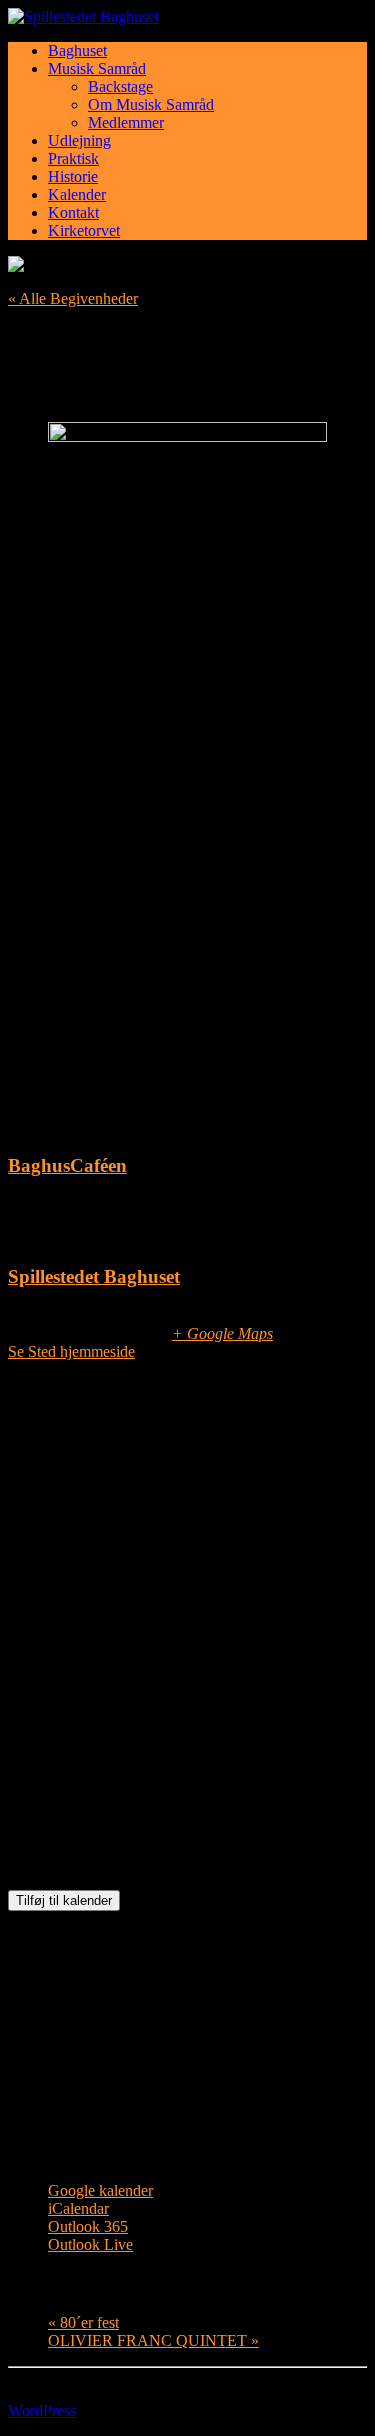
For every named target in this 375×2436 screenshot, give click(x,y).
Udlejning (79, 140)
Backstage (120, 86)
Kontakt (73, 212)
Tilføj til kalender (64, 1900)
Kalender (77, 194)
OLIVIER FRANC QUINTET (153, 2340)
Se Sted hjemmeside (71, 1351)
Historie (73, 176)
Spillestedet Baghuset (94, 1276)
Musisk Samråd (97, 68)
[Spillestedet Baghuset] (187, 17)
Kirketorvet (84, 230)
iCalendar (78, 2208)
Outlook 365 (88, 2226)
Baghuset (77, 50)
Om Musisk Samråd (151, 104)
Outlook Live (90, 2244)
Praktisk (73, 158)
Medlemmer (126, 122)
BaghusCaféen (67, 1165)
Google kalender (100, 2190)
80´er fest (83, 2322)
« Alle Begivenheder (73, 298)
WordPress (42, 2410)
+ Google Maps (222, 1333)
